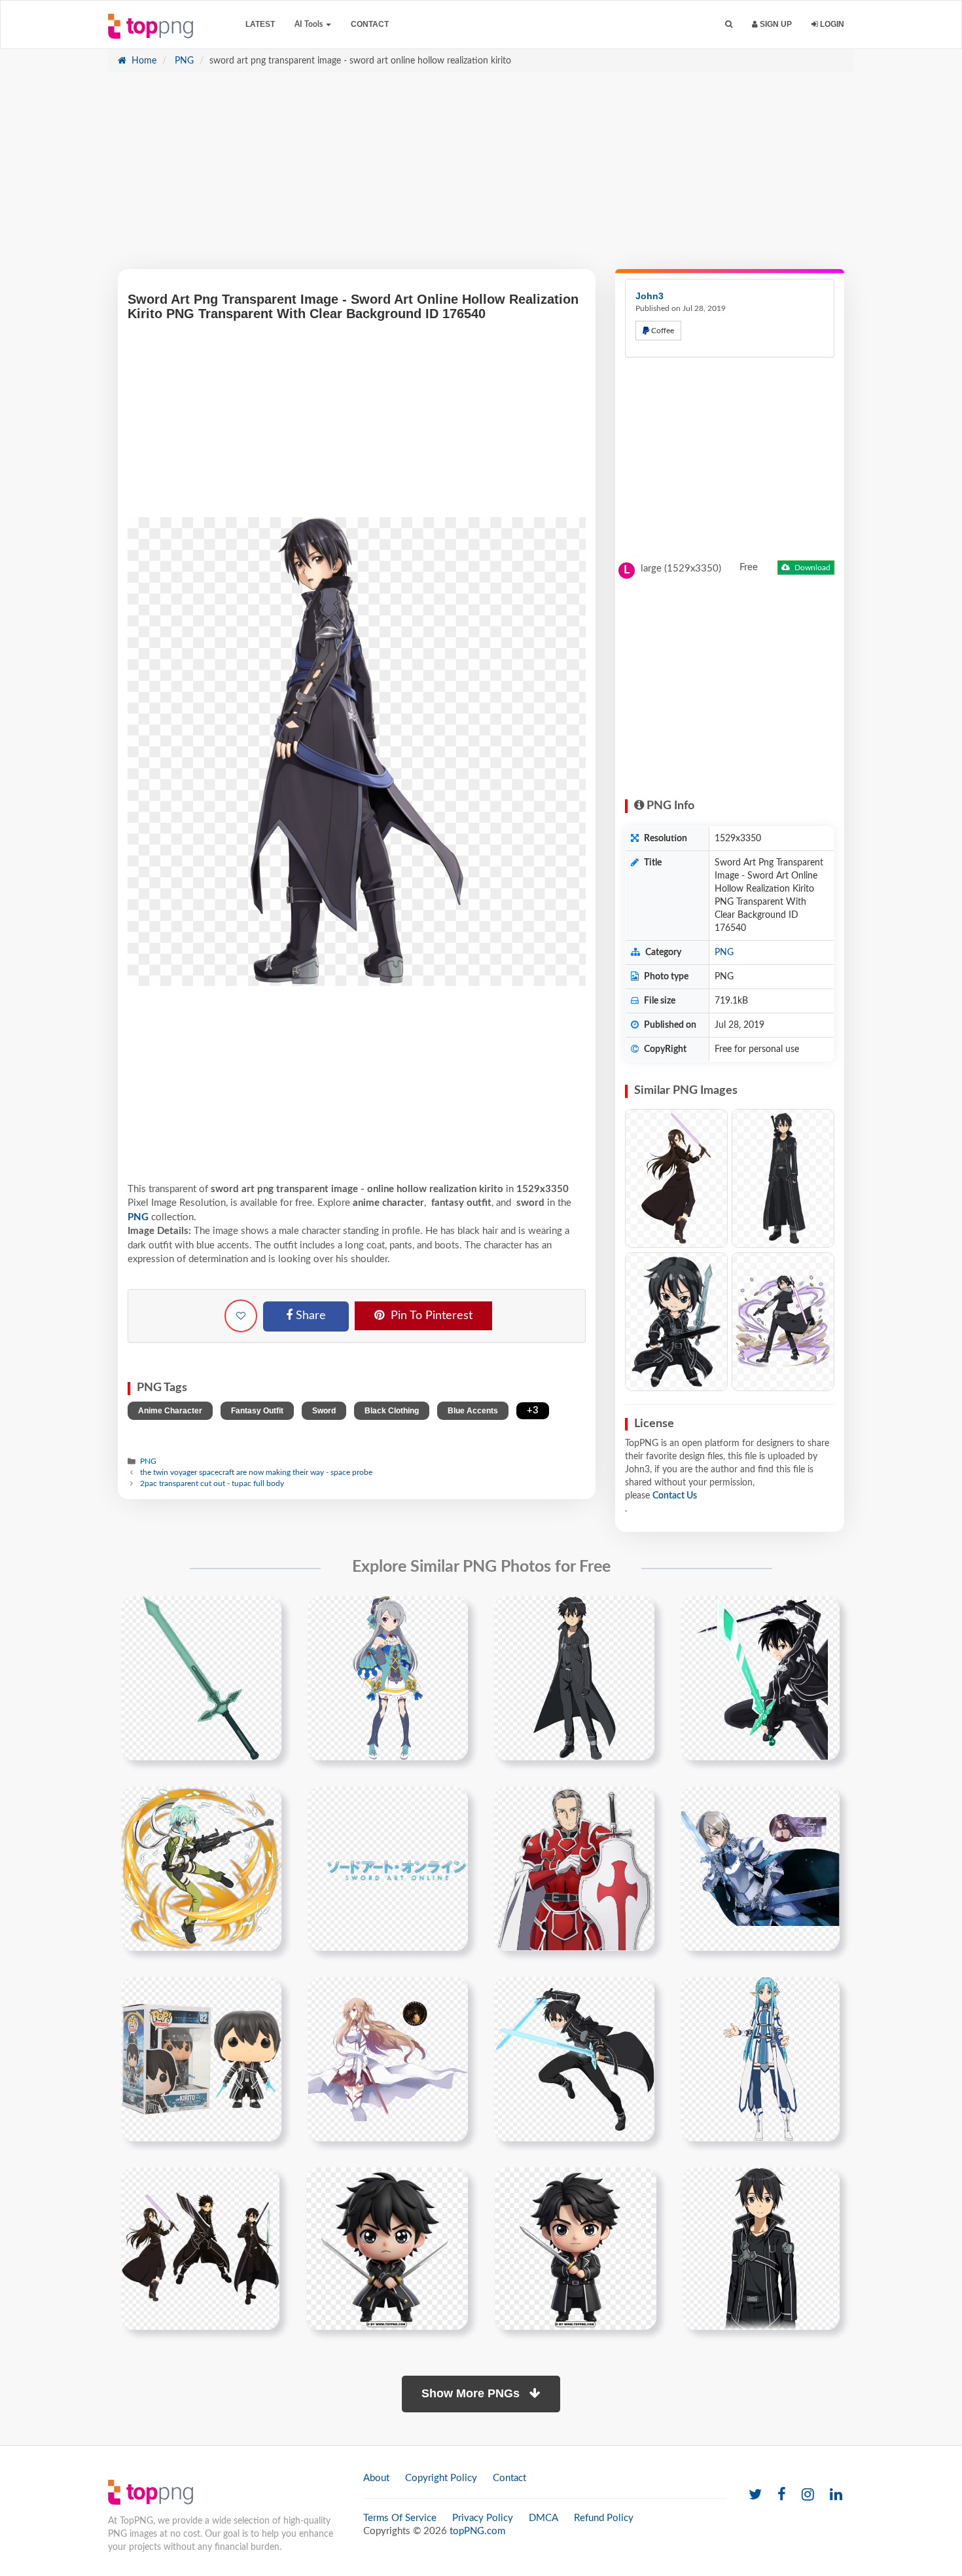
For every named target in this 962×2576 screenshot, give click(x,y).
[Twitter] (755, 2495)
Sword (324, 1411)
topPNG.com (477, 2531)
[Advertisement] (481, 177)
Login (831, 24)
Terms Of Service (400, 2518)
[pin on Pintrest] (264, 1614)
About (376, 2478)
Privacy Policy (483, 2518)
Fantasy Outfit (257, 1411)
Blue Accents (473, 1411)
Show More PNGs (472, 2393)
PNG (183, 61)
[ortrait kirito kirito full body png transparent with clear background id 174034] (761, 2248)
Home (143, 61)
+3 (533, 1410)
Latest (260, 24)
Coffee (662, 331)
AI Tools (310, 24)
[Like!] (241, 1316)
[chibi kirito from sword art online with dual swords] (387, 2248)
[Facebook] (782, 2495)
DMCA (543, 2518)
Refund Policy (604, 2518)
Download (811, 568)
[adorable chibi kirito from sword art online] (575, 2248)
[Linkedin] (836, 2495)
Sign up (775, 24)
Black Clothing (392, 1411)
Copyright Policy (441, 2478)
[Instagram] (808, 2495)
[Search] (729, 25)
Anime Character (170, 1411)
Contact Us (675, 1496)
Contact (370, 24)
